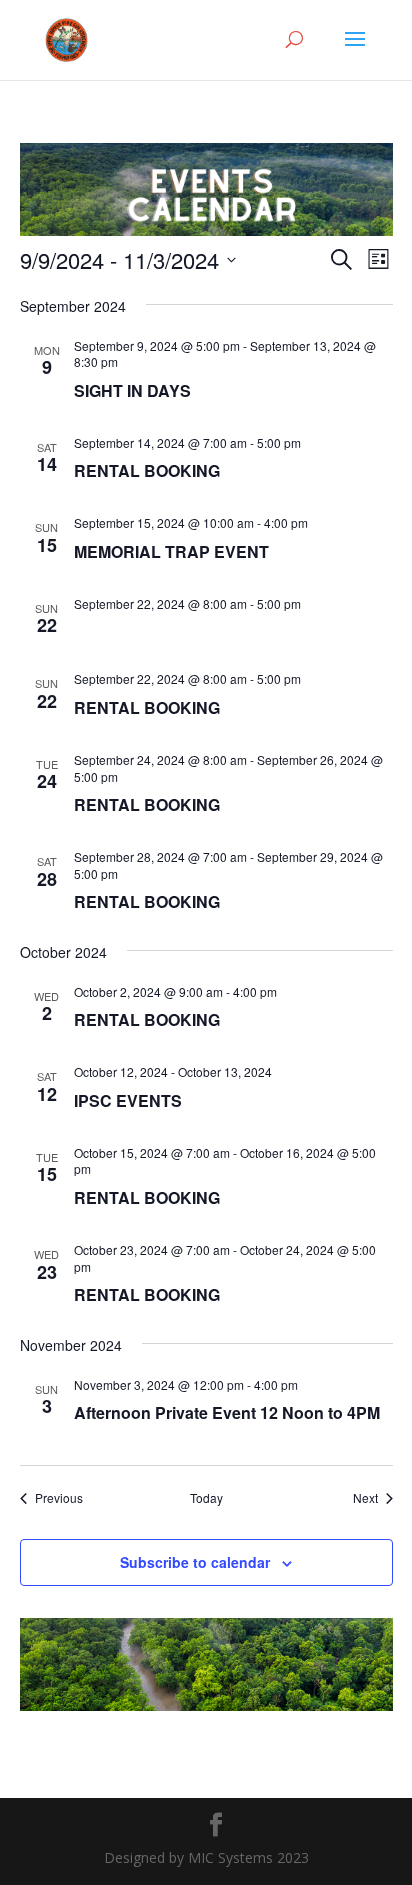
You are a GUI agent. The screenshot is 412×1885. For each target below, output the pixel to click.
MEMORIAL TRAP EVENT (171, 551)
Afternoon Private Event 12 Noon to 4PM (227, 1412)
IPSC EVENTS (128, 1100)
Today (206, 1498)
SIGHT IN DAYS (132, 390)
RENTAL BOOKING (147, 470)
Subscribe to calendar (195, 1562)
